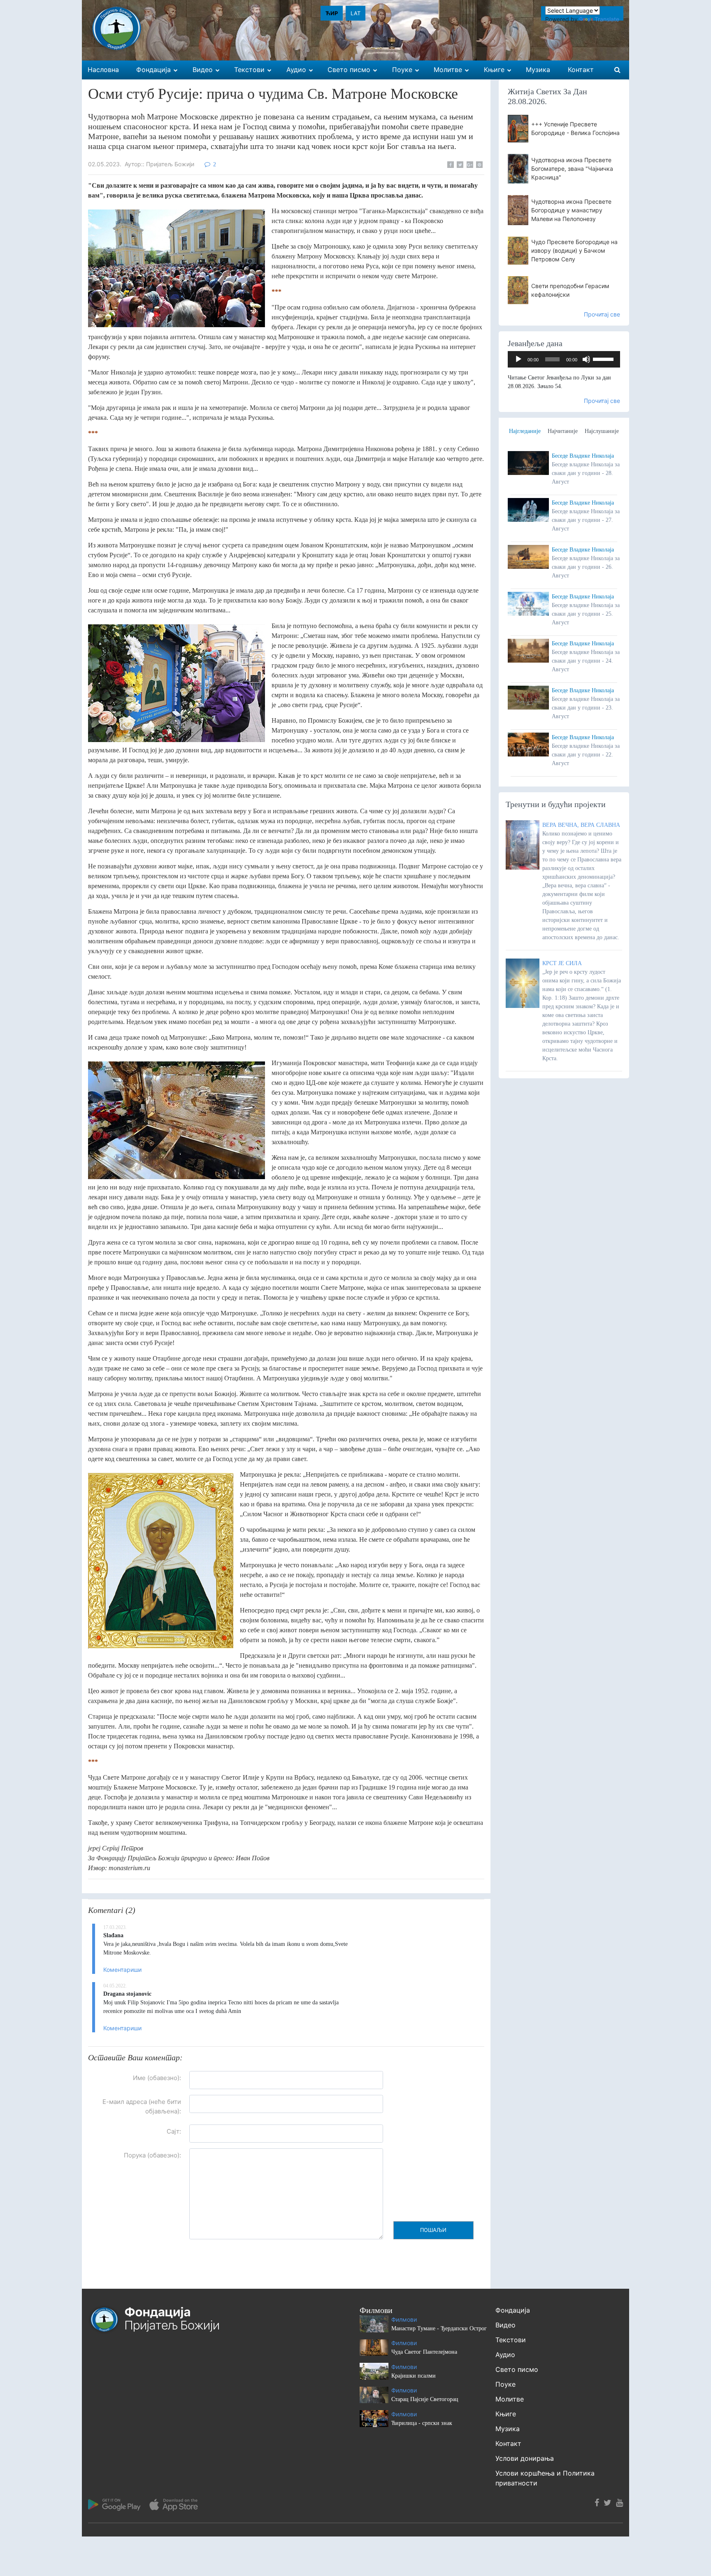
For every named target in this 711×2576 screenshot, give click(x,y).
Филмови (404, 2319)
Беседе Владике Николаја (583, 456)
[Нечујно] (586, 359)
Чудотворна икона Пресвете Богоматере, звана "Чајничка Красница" (572, 169)
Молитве (510, 2399)
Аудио (505, 2355)
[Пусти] (518, 359)
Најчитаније (563, 431)
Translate (607, 19)
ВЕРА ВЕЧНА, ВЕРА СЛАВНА (581, 825)
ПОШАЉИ (433, 2230)
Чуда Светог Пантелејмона (424, 2352)
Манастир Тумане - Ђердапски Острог (439, 2328)
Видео (505, 2325)
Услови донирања (525, 2458)
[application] (564, 359)
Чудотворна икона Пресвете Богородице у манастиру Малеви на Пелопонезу (571, 210)
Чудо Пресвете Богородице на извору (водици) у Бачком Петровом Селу (574, 250)
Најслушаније (602, 431)
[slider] (604, 358)
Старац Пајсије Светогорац (425, 2399)
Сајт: (174, 2131)
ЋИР (332, 13)
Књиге (506, 2414)
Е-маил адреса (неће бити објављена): (142, 2106)
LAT (355, 13)
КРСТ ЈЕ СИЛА (562, 963)
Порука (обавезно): (152, 2155)
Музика (508, 2429)
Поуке (505, 2384)
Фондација (513, 2310)
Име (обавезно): (157, 2078)
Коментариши (122, 1970)
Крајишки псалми (414, 2376)
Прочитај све (602, 314)
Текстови (511, 2340)
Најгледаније (525, 431)
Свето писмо (517, 2369)
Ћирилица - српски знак (422, 2423)
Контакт (508, 2443)
